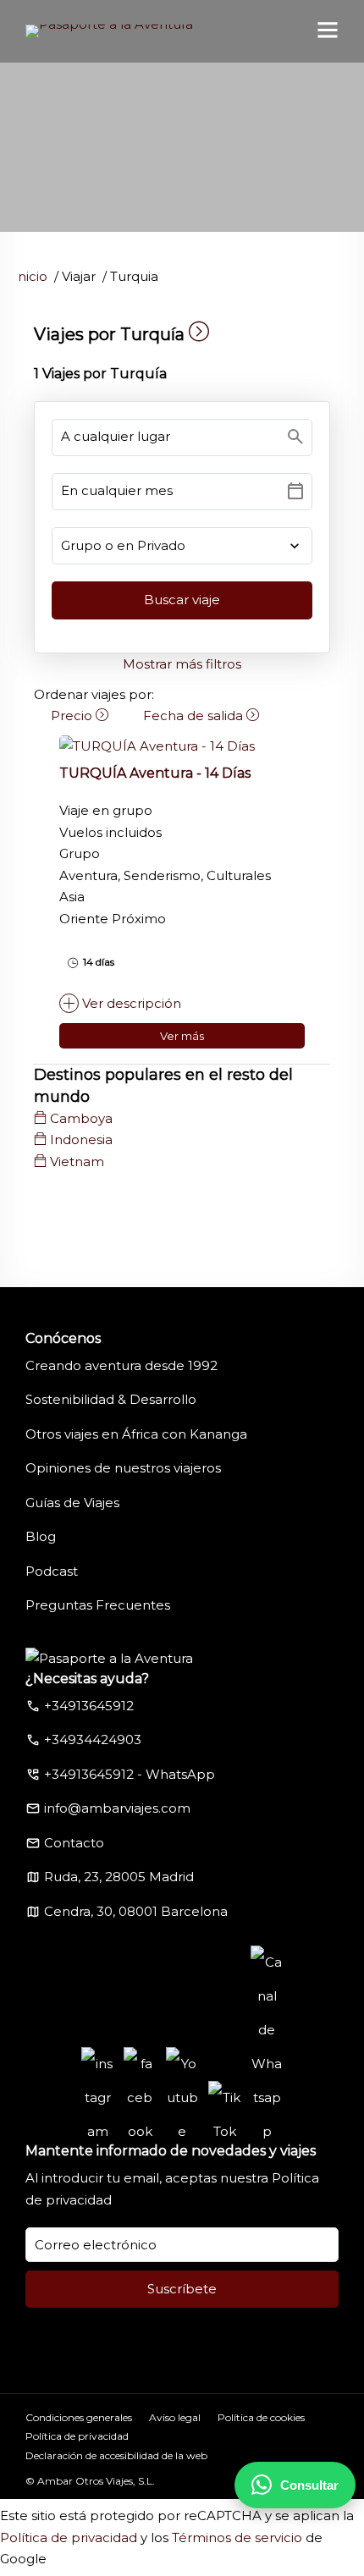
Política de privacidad (77, 2436)
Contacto (74, 1843)
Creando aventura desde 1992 (121, 1365)
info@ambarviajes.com (117, 1808)
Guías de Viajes (72, 1503)
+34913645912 (89, 1706)
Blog (41, 1536)
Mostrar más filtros (182, 664)
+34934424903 (93, 1739)
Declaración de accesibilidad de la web (116, 2455)
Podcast (52, 1571)
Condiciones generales (79, 2417)
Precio (73, 716)
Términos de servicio (237, 2537)
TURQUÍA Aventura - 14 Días (155, 773)
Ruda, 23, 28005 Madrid (119, 1877)
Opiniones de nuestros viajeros (123, 1468)
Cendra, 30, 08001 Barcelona (136, 1911)
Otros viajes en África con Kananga (136, 1434)
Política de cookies (261, 2417)
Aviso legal (175, 2417)
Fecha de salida (195, 716)
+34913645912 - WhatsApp (130, 1774)
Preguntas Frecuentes (98, 1605)
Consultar (309, 2485)
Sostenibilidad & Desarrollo (111, 1399)
